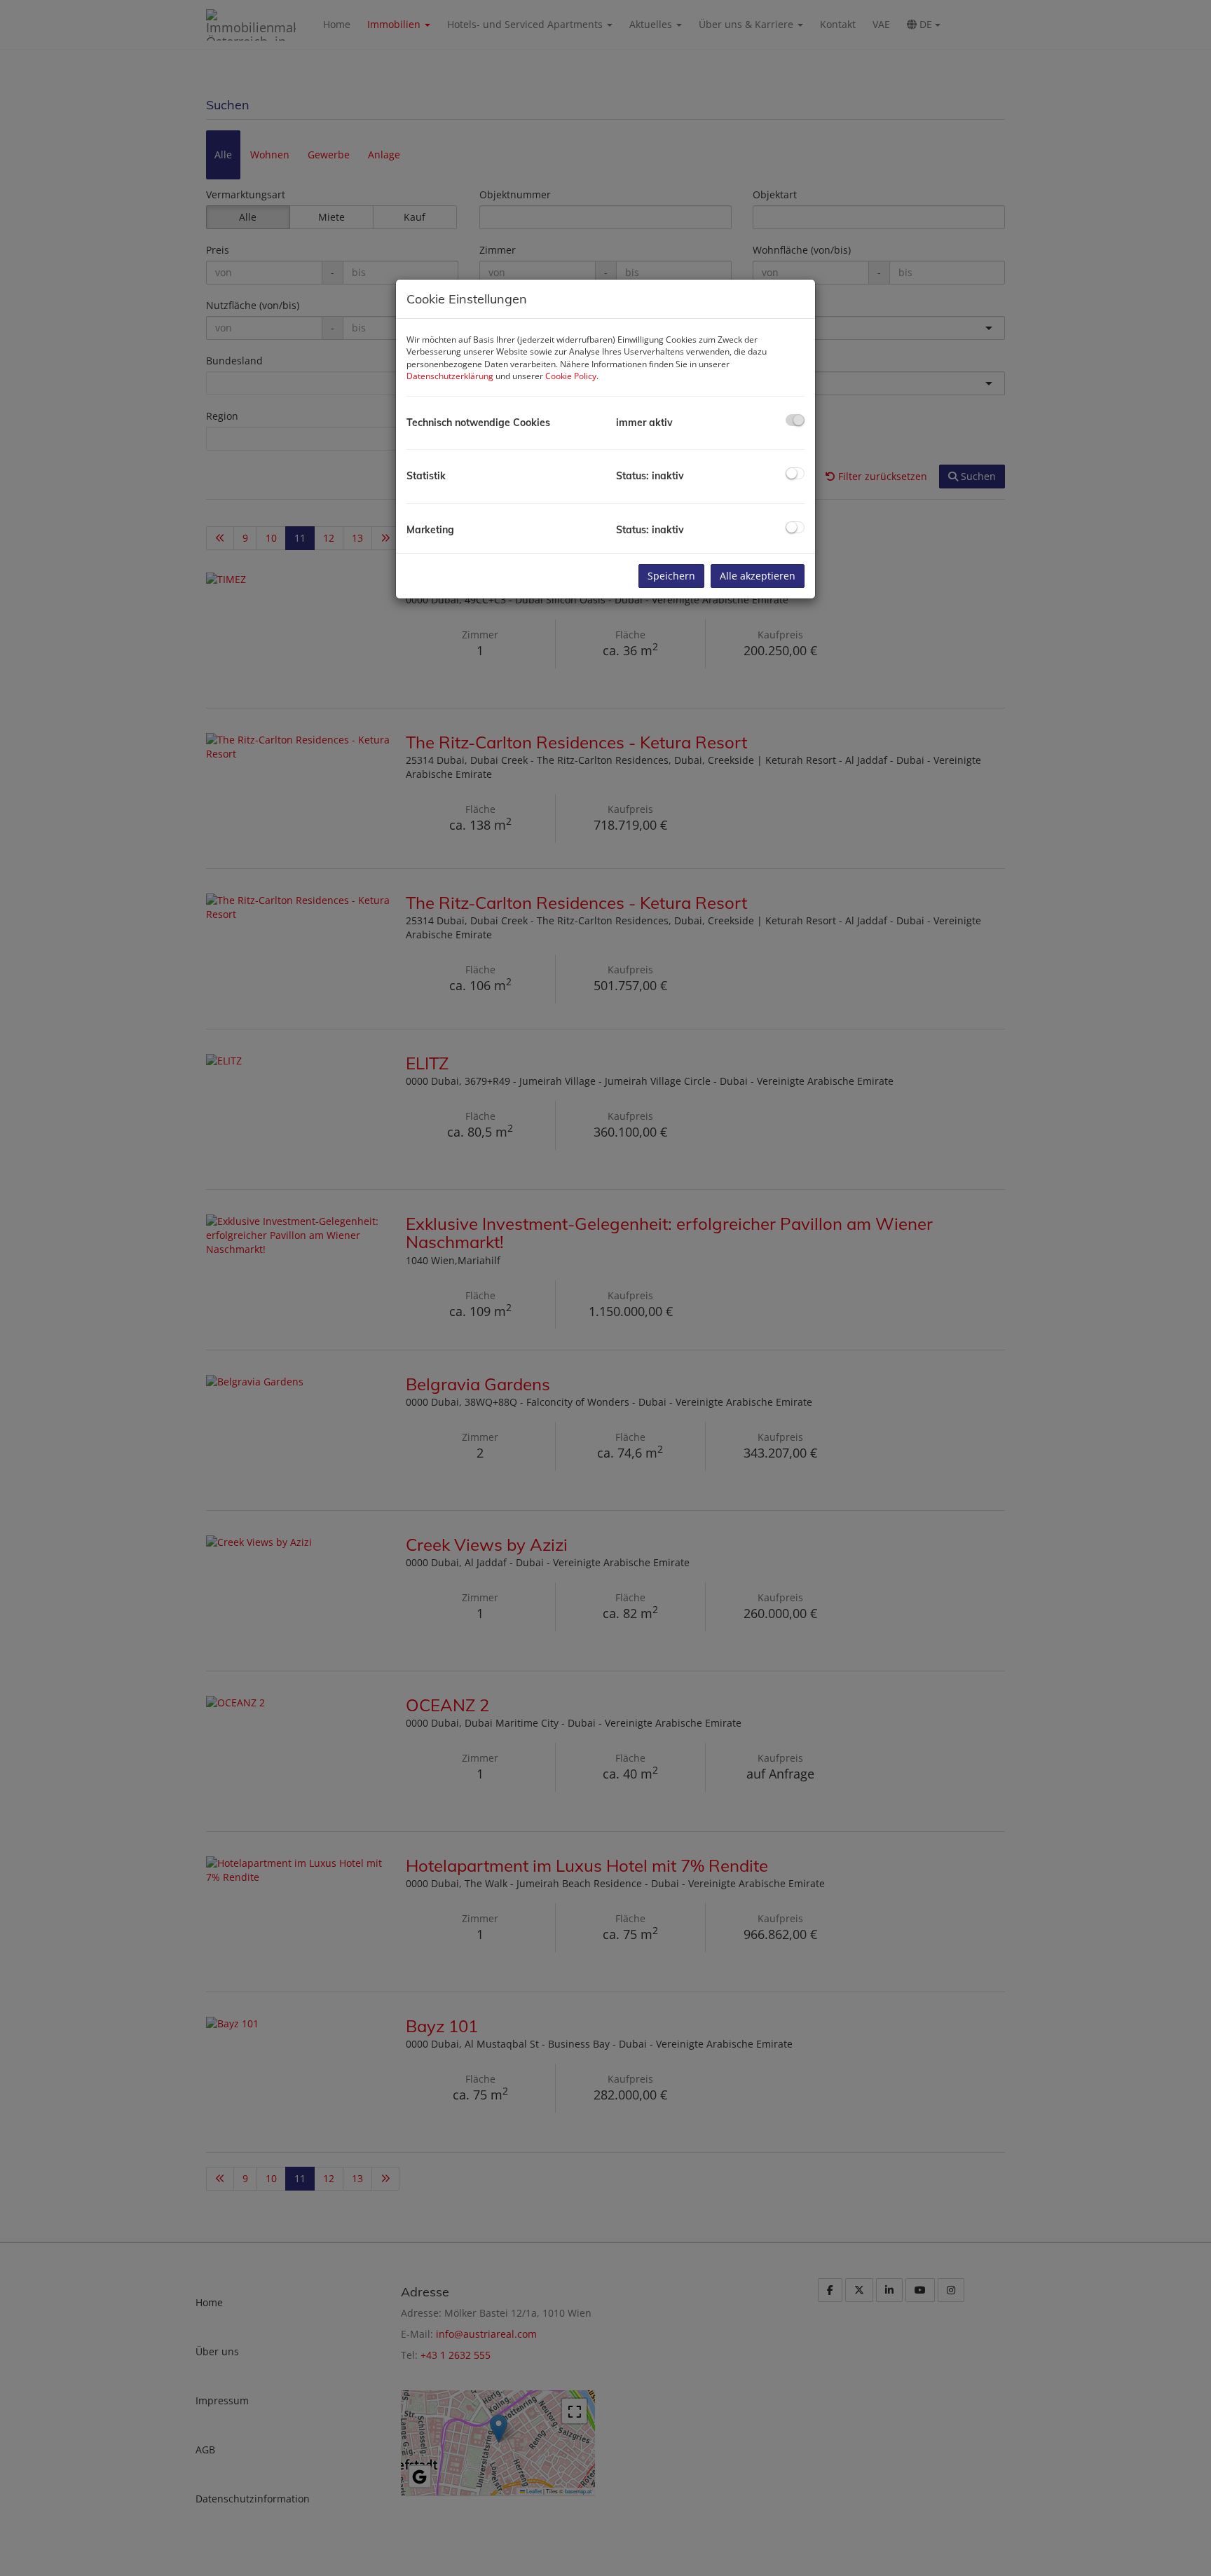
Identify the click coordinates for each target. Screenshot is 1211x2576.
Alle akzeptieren (758, 576)
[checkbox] (795, 420)
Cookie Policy (571, 376)
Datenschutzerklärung (450, 376)
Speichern (671, 576)
